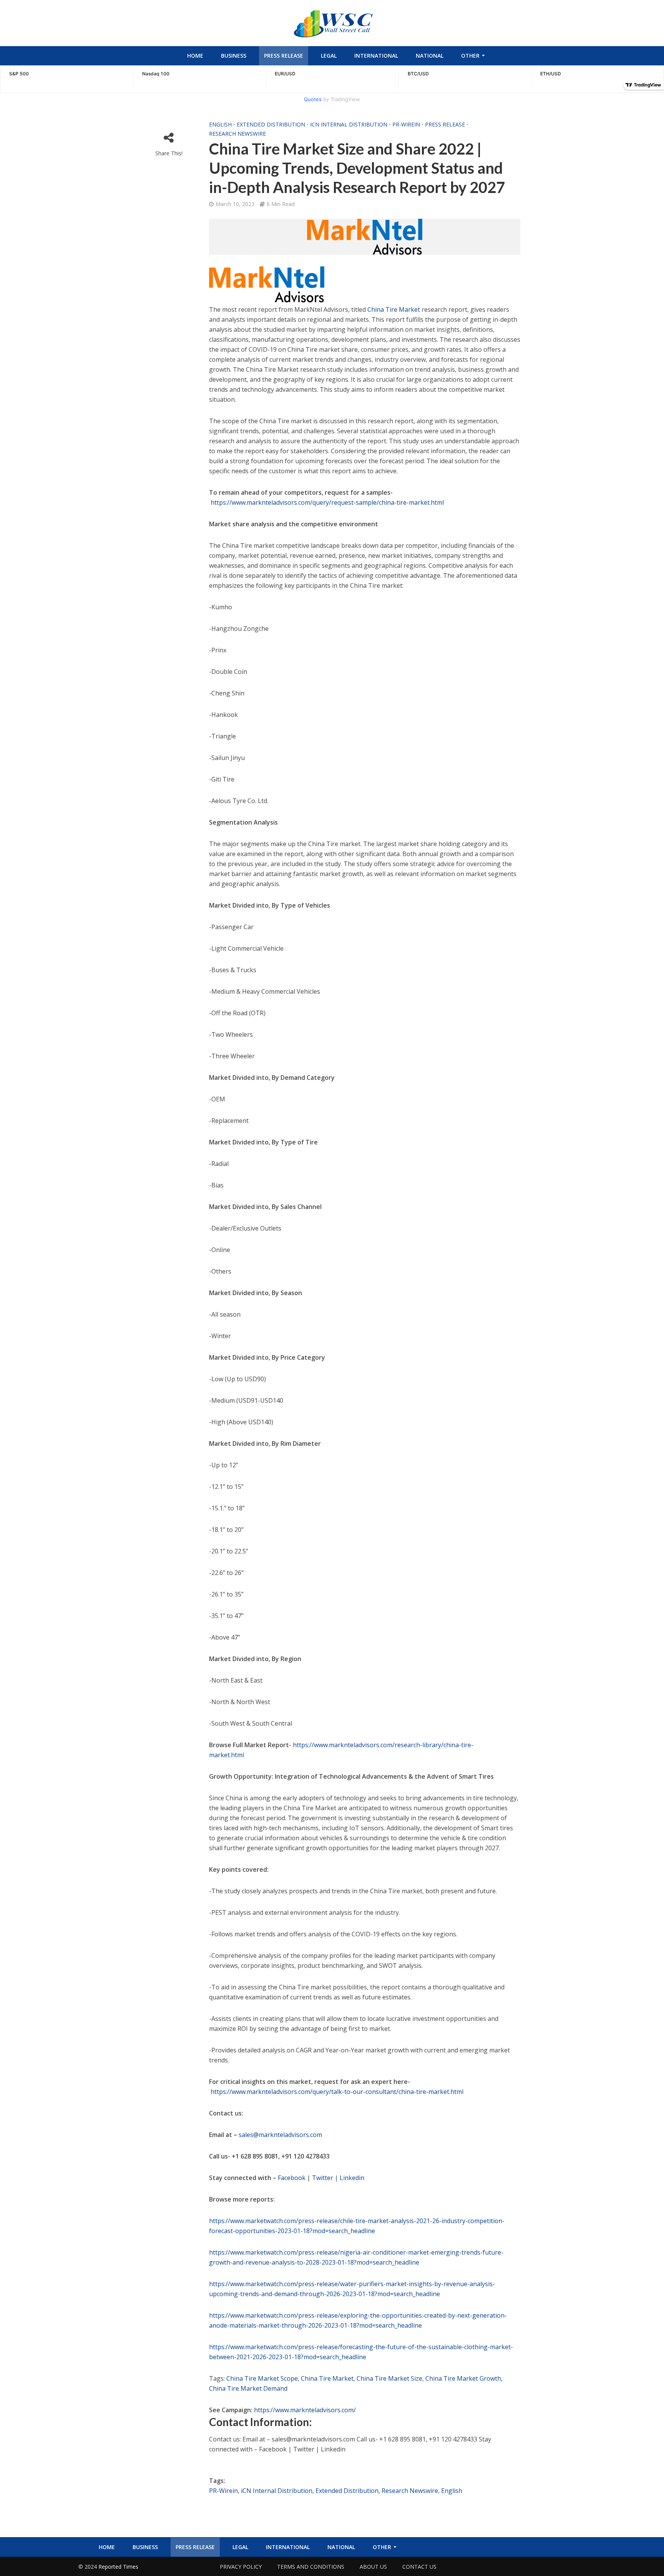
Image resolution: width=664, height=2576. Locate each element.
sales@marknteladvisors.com (280, 2135)
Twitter (323, 2178)
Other (470, 56)
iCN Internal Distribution (349, 124)
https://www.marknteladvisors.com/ (305, 2410)
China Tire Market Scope (262, 2378)
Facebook (292, 2178)
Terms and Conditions (311, 2567)
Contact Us (419, 2567)
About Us (373, 2567)
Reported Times (119, 2567)
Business (234, 56)
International (376, 56)
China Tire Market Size (389, 2378)
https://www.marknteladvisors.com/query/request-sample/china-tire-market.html (327, 502)
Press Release (284, 56)
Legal (329, 56)
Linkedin (352, 2178)
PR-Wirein (406, 124)
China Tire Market (394, 309)
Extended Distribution (271, 124)
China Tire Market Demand (248, 2388)
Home (195, 56)
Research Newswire (237, 134)
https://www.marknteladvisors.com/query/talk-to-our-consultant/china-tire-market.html (337, 2092)
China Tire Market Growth (463, 2378)
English (220, 124)
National (430, 56)
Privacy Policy (241, 2567)
